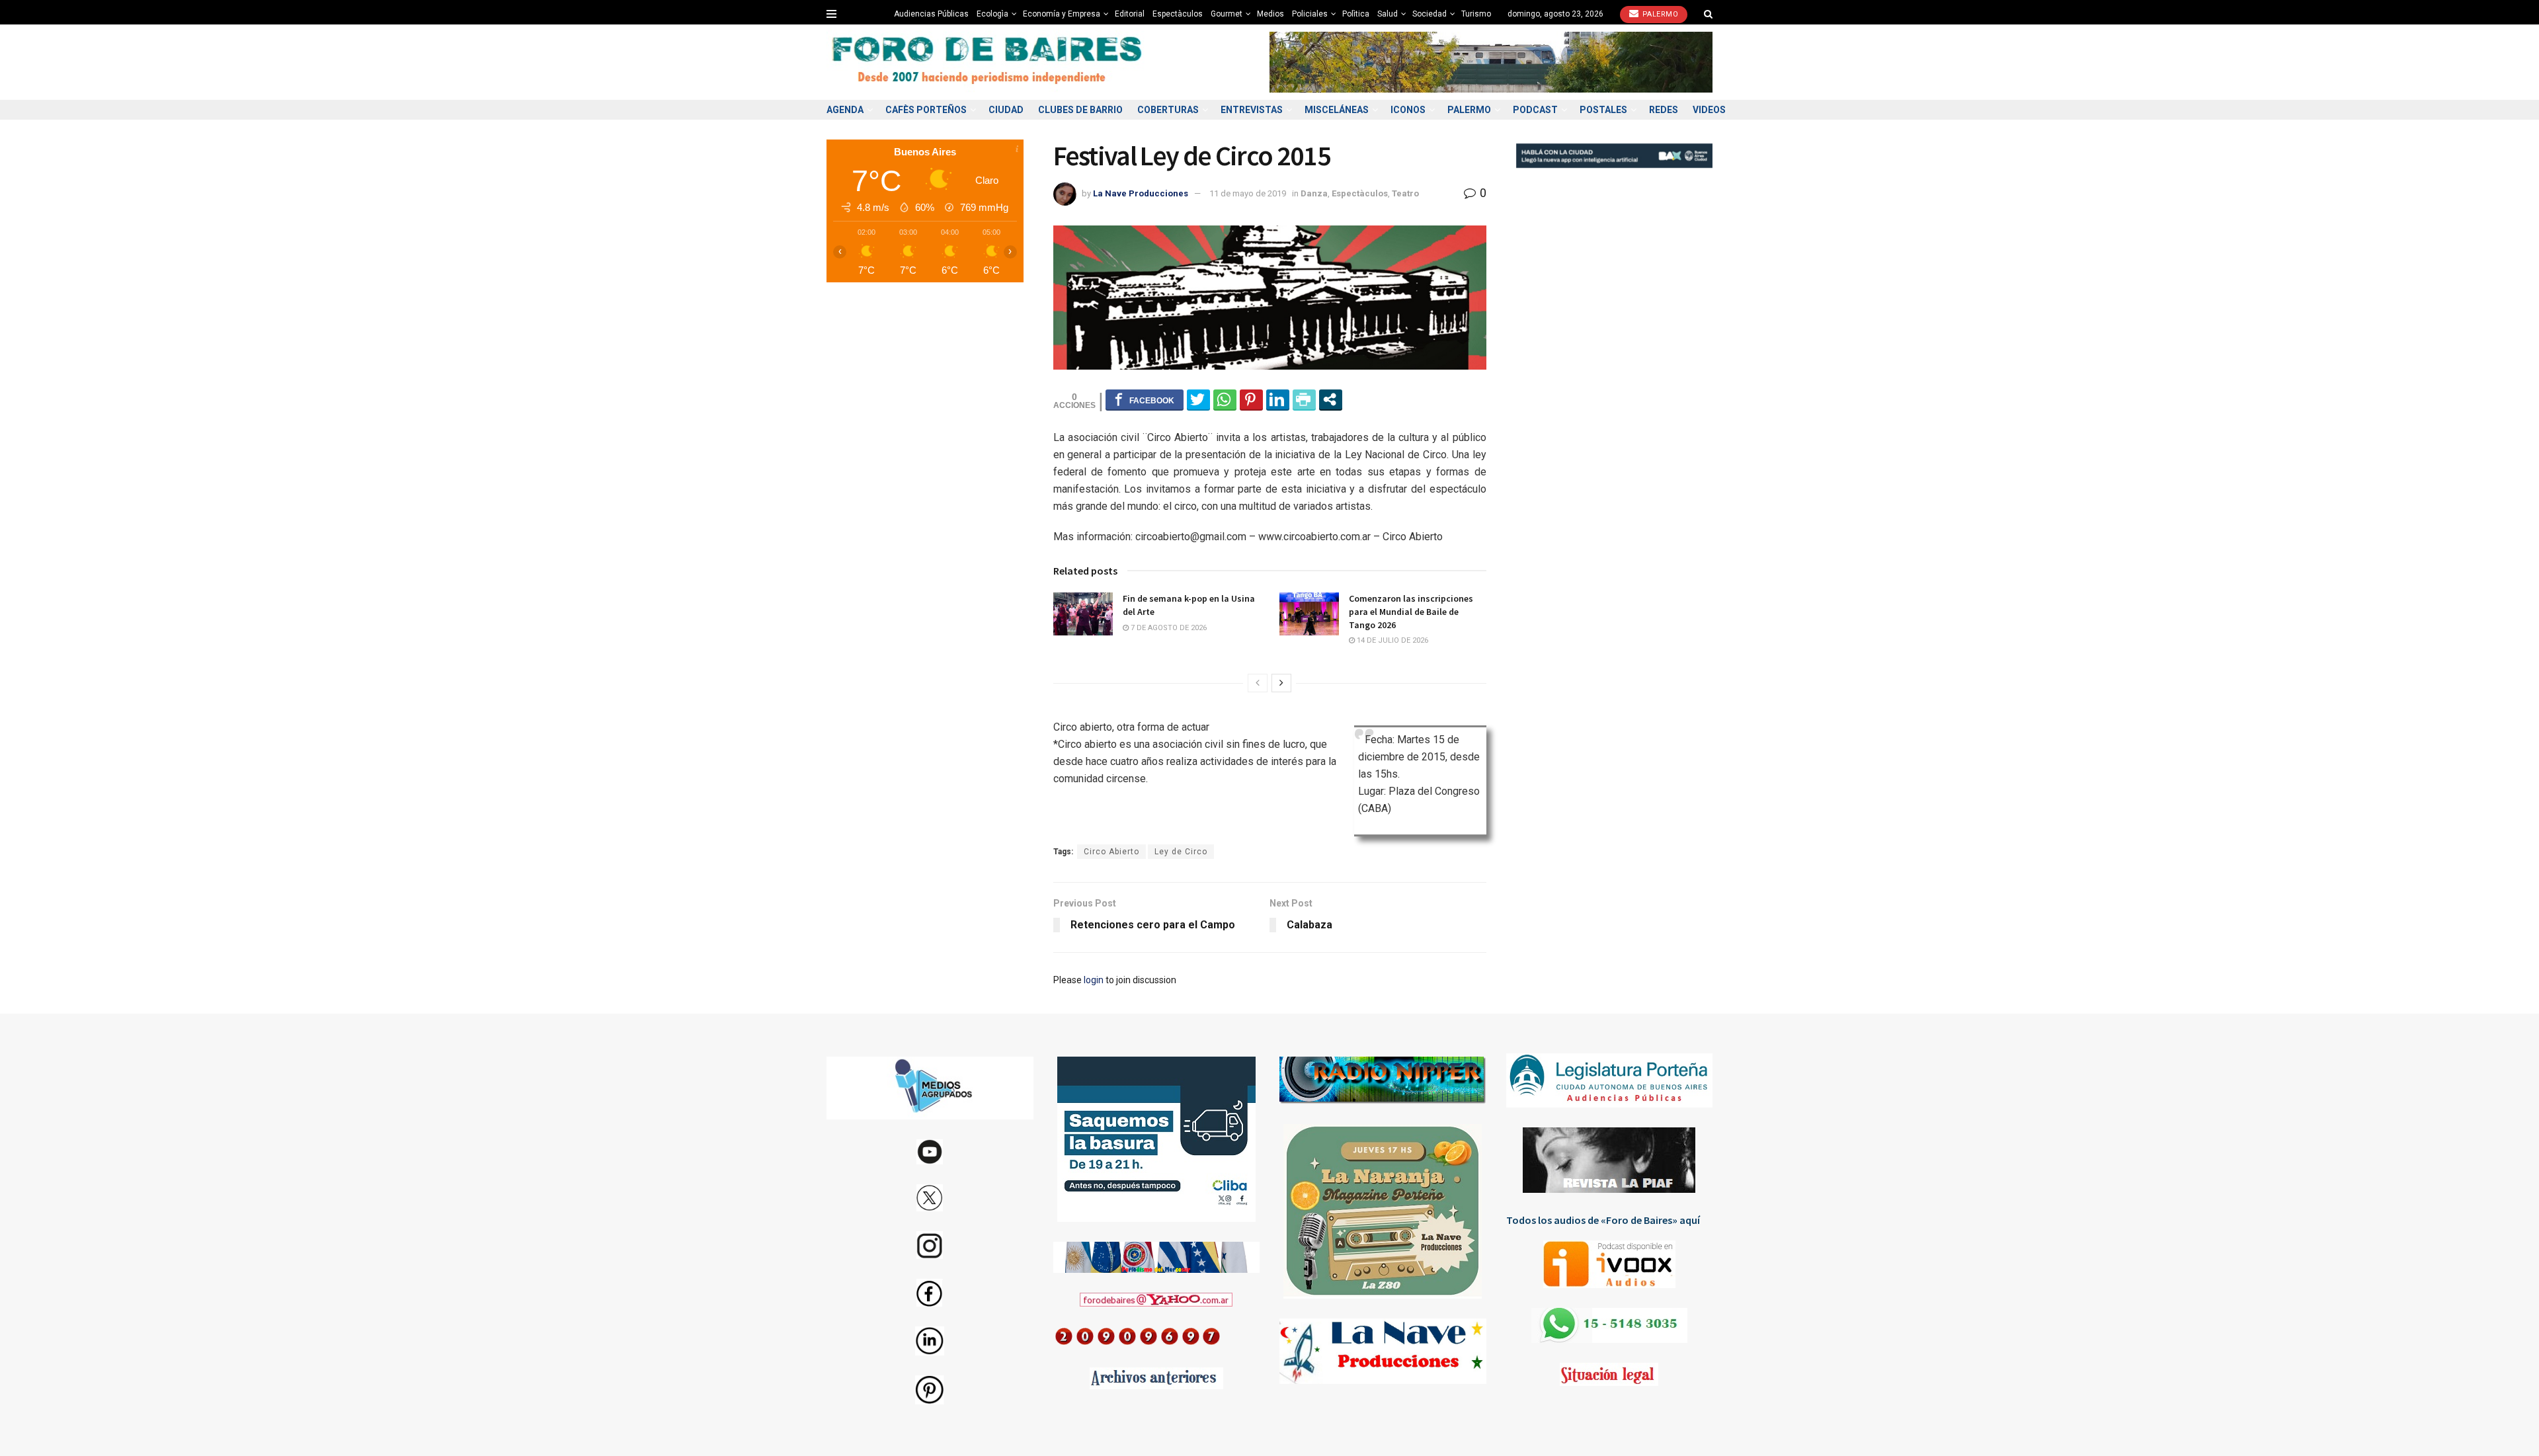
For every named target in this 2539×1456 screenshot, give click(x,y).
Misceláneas (1337, 110)
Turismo (1476, 14)
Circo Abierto (1111, 852)
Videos (1709, 110)
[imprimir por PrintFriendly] (1304, 399)
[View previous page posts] (1258, 683)
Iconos (1408, 110)
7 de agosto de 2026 (1168, 628)
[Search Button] (1708, 14)
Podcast (1535, 110)
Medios (1270, 14)
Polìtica (1356, 14)
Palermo (1659, 14)
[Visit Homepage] (988, 62)
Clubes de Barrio (1080, 110)
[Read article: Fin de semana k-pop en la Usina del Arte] (1083, 614)
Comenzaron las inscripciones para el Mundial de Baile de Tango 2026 (1411, 611)
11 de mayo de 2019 (1248, 193)
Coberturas (1168, 110)
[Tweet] (1198, 399)
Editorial (1130, 14)
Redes (1664, 110)
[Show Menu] (831, 14)
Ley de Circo (1181, 852)
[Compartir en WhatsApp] (1225, 399)
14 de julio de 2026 (1391, 640)
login (1094, 980)
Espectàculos (1178, 14)
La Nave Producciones (1141, 193)
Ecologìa (992, 14)
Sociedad (1430, 14)
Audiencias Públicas (931, 14)
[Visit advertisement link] (1491, 62)
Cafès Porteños (926, 110)
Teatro (1405, 193)
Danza (1314, 193)
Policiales (1310, 14)
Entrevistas (1252, 110)
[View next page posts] (1281, 683)
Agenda (845, 110)
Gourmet (1227, 14)
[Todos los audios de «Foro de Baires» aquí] (1610, 1264)
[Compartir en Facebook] (1145, 399)
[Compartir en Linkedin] (1278, 399)
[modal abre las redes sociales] (1331, 399)
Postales (1603, 110)
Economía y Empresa (1062, 14)
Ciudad (1006, 110)
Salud (1388, 14)
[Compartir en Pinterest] (1251, 399)
